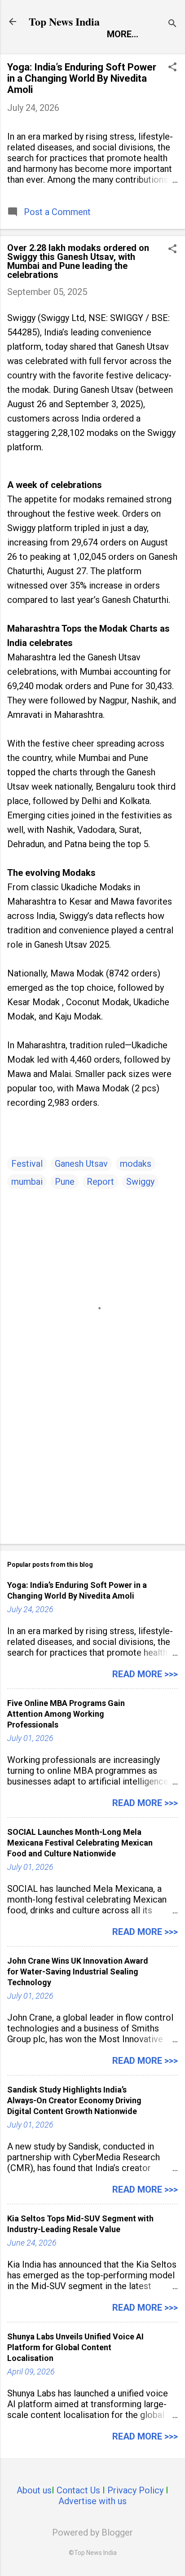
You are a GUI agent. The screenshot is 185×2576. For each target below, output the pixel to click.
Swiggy (140, 1182)
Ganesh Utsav (81, 1164)
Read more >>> (145, 1674)
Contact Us (78, 2490)
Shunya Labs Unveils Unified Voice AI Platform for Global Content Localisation (75, 2347)
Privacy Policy (135, 2490)
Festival (27, 1164)
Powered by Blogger (92, 2532)
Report (100, 1182)
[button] (172, 68)
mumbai (27, 1182)
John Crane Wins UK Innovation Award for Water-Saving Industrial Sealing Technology (78, 1972)
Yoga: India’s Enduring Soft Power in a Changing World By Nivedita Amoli (82, 78)
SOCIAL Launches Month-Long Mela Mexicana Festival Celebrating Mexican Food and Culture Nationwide (80, 1843)
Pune (65, 1182)
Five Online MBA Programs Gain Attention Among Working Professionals (66, 1714)
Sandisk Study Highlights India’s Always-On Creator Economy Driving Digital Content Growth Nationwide (74, 2100)
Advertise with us (92, 2501)
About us (34, 2490)
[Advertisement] (92, 1467)
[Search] (172, 24)
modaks (136, 1164)
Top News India (64, 21)
